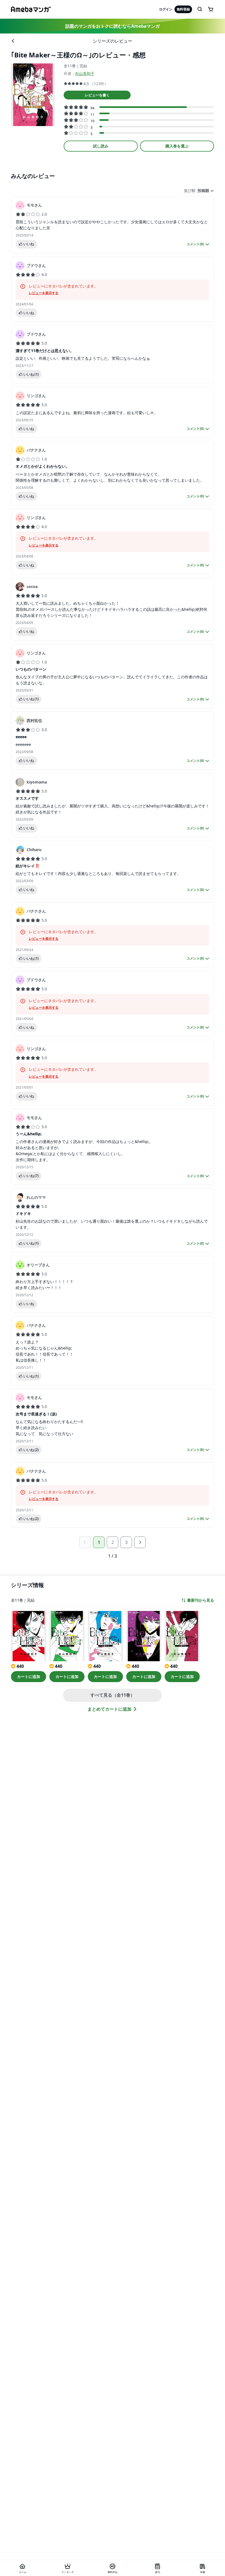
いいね (29, 244)
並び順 (190, 191)
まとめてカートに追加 (109, 1709)
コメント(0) (195, 244)
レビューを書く (97, 95)
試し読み (101, 146)
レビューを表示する (44, 293)
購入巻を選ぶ (177, 146)
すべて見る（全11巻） (113, 1695)
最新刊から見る (201, 1600)
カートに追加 (29, 1676)
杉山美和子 (85, 73)
